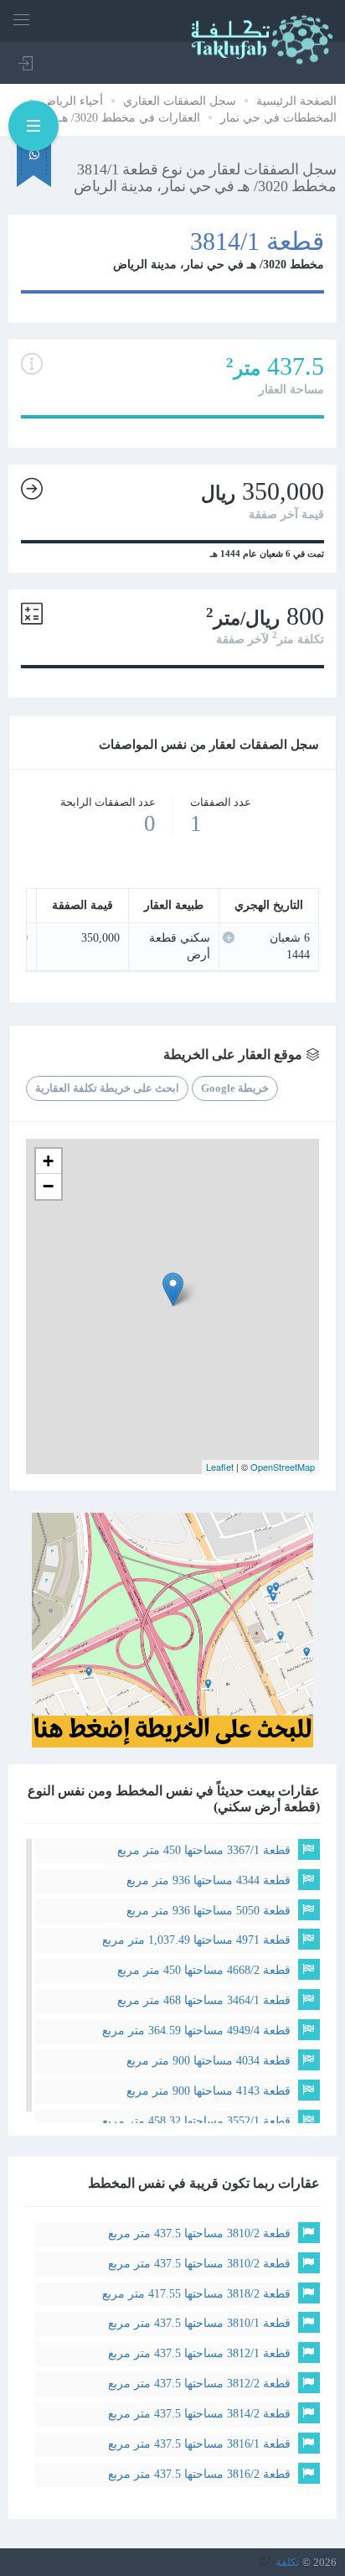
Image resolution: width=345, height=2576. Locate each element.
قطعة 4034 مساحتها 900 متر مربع (209, 2061)
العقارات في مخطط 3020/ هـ (129, 118)
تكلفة (288, 2562)
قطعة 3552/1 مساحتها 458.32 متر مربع (196, 2121)
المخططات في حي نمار (278, 118)
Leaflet (220, 1467)
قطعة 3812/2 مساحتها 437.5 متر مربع (199, 2384)
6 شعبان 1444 (290, 946)
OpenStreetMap (283, 1467)
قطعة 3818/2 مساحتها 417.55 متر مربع (196, 2294)
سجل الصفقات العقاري (180, 101)
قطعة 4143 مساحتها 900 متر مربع (209, 2091)
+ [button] (48, 1161)
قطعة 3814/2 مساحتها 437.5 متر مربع (199, 2414)
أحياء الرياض (72, 101)
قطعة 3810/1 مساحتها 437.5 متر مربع (199, 2323)
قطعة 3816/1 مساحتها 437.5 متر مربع (199, 2444)
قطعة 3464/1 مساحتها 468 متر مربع (204, 2000)
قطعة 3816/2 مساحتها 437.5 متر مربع (199, 2474)
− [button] (48, 1186)
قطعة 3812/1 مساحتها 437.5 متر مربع (199, 2353)
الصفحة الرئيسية (296, 101)
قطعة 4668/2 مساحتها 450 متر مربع (204, 1970)
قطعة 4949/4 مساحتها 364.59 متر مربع (196, 2031)
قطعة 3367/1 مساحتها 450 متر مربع (204, 1850)
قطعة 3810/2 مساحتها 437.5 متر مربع (199, 2233)
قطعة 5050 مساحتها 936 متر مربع (209, 1911)
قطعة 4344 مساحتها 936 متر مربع (209, 1880)
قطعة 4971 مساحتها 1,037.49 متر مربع (196, 1940)
